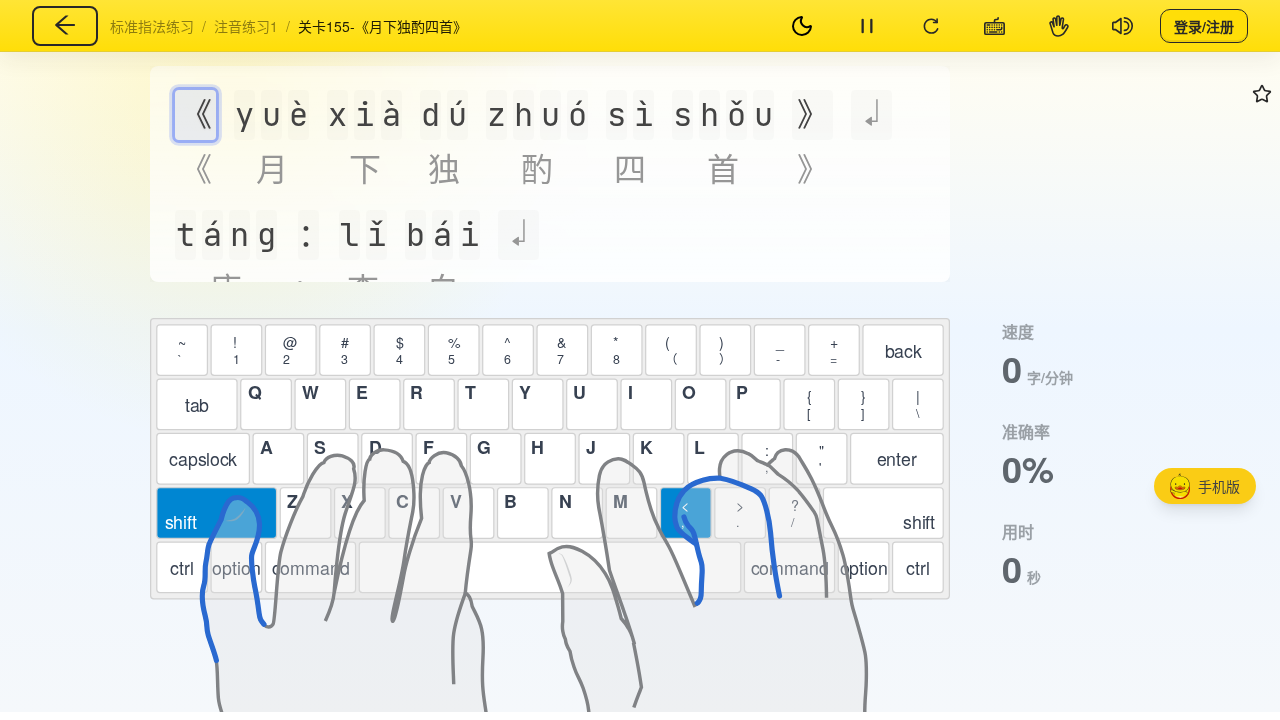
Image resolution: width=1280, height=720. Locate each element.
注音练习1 (246, 26)
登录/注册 (1204, 25)
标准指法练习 (152, 26)
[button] (1205, 486)
